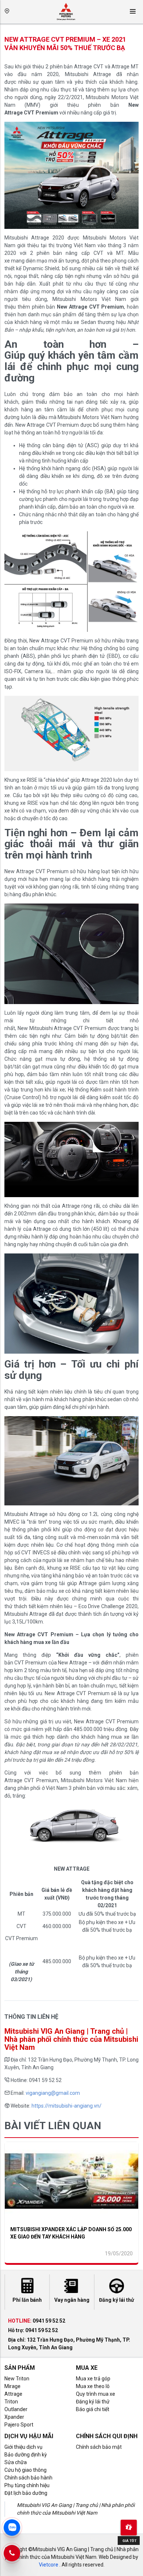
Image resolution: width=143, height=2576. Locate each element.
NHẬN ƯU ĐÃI (71, 198)
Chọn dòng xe (29, 90)
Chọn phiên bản (31, 121)
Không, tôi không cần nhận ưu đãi (71, 213)
